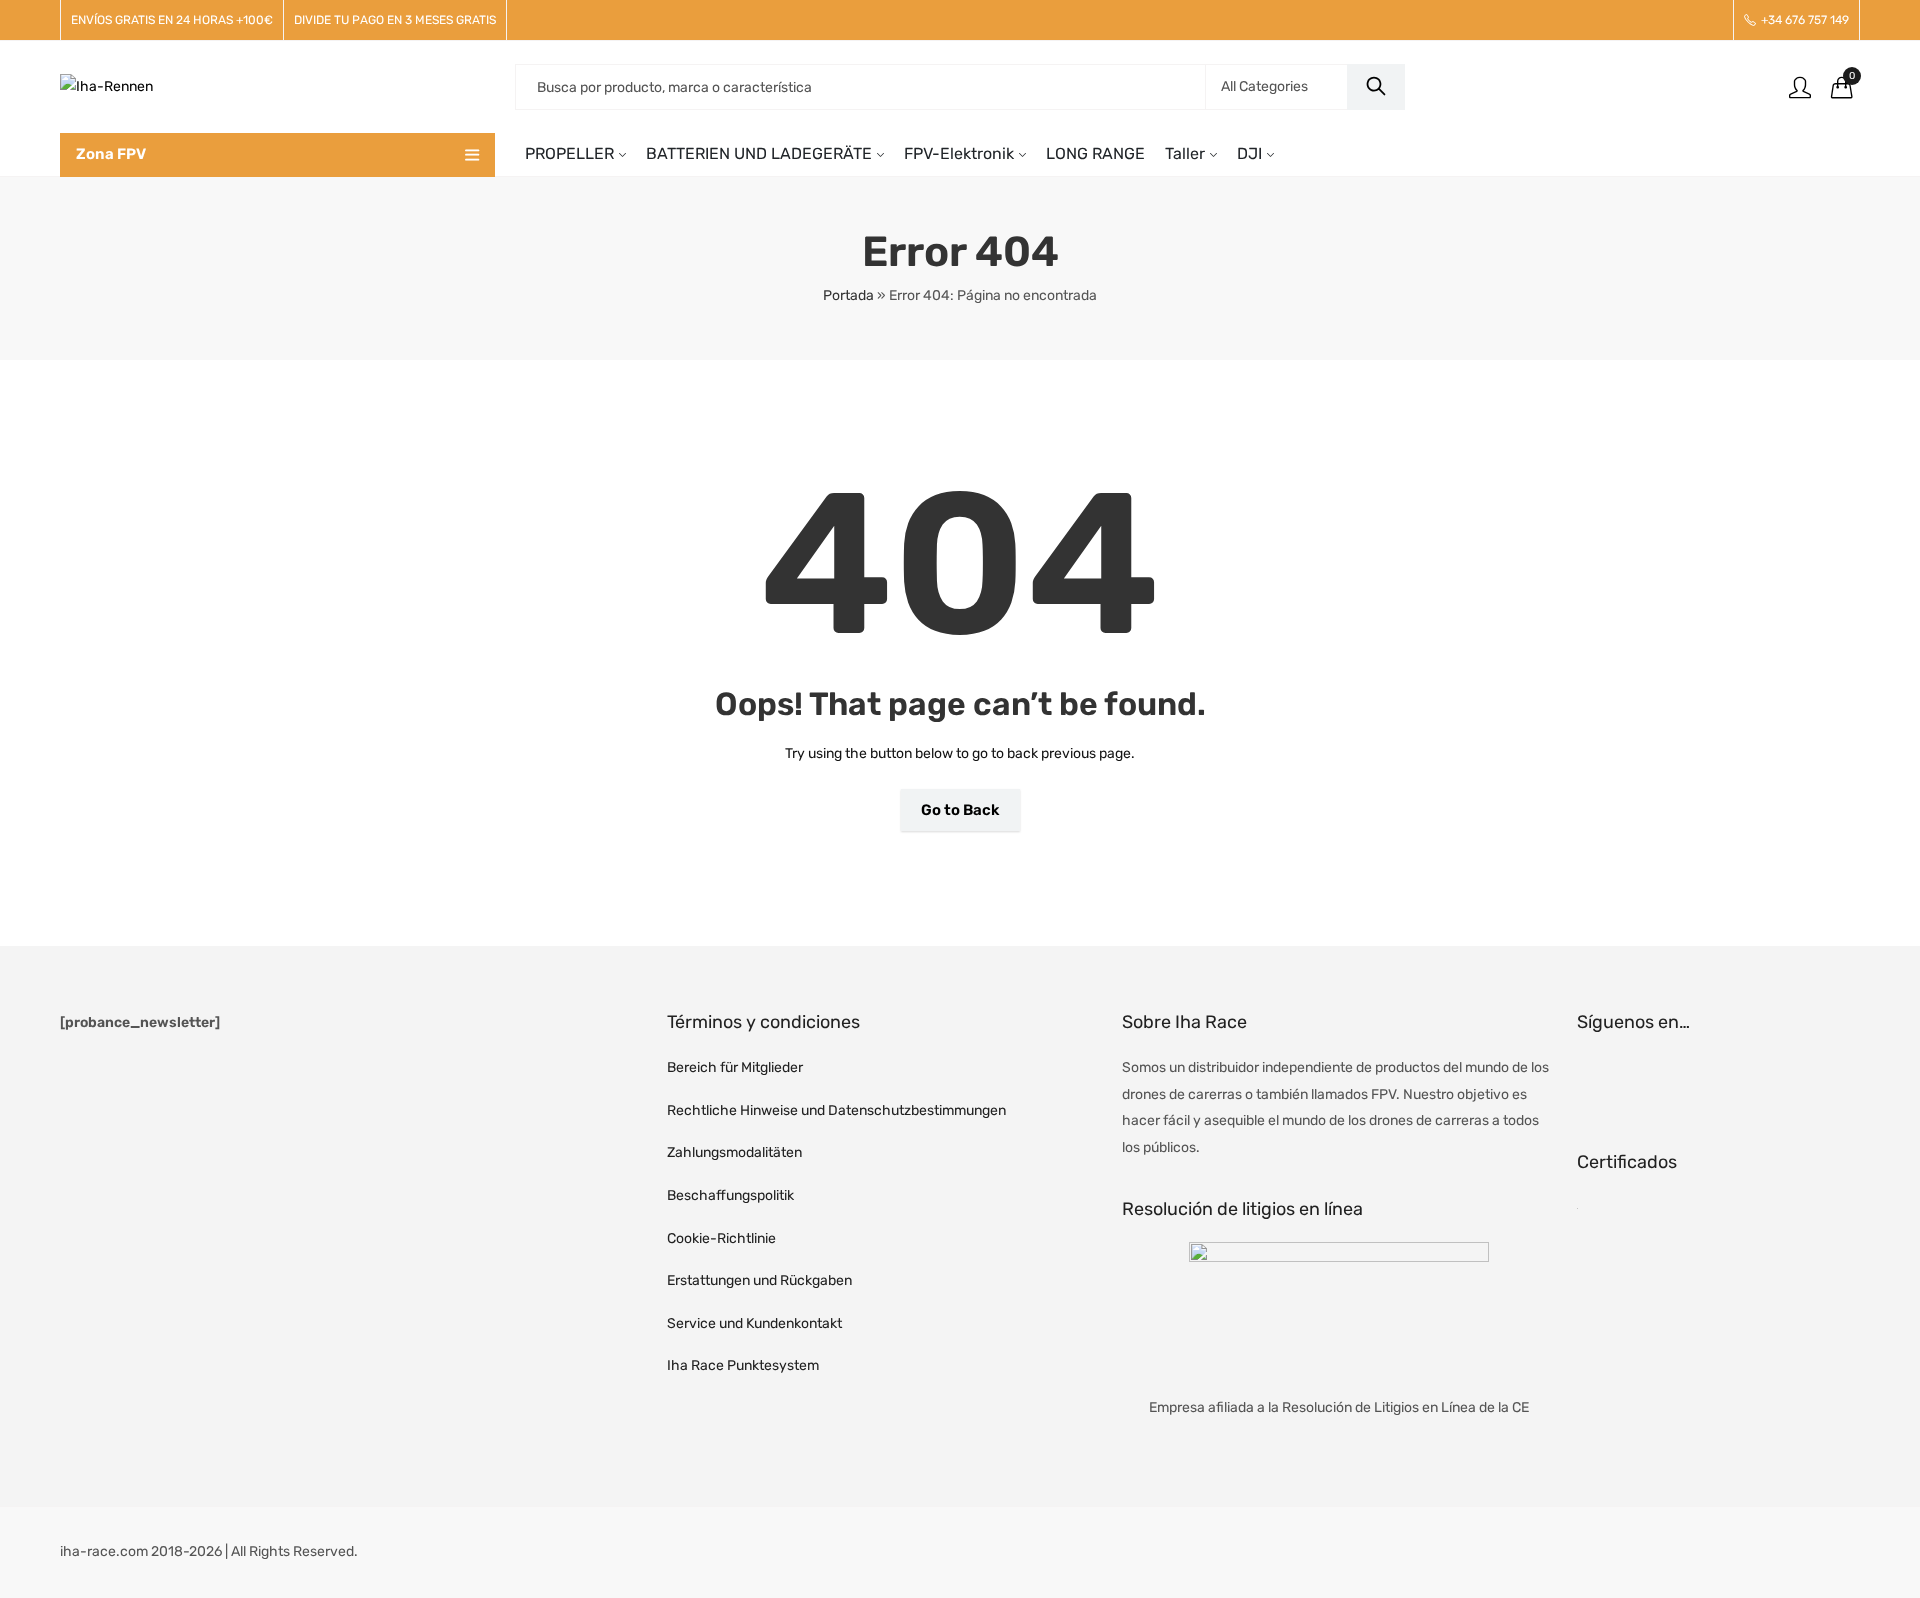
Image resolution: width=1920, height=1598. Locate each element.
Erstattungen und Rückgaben (759, 1280)
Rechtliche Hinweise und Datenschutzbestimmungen (836, 1110)
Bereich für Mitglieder (735, 1067)
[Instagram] (1655, 1080)
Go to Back (960, 810)
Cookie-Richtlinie (721, 1238)
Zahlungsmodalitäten (734, 1152)
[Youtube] (1708, 1080)
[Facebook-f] (1602, 1080)
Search (1376, 87)
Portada (848, 295)
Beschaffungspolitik (730, 1195)
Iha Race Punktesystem (743, 1365)
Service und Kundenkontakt (754, 1323)
